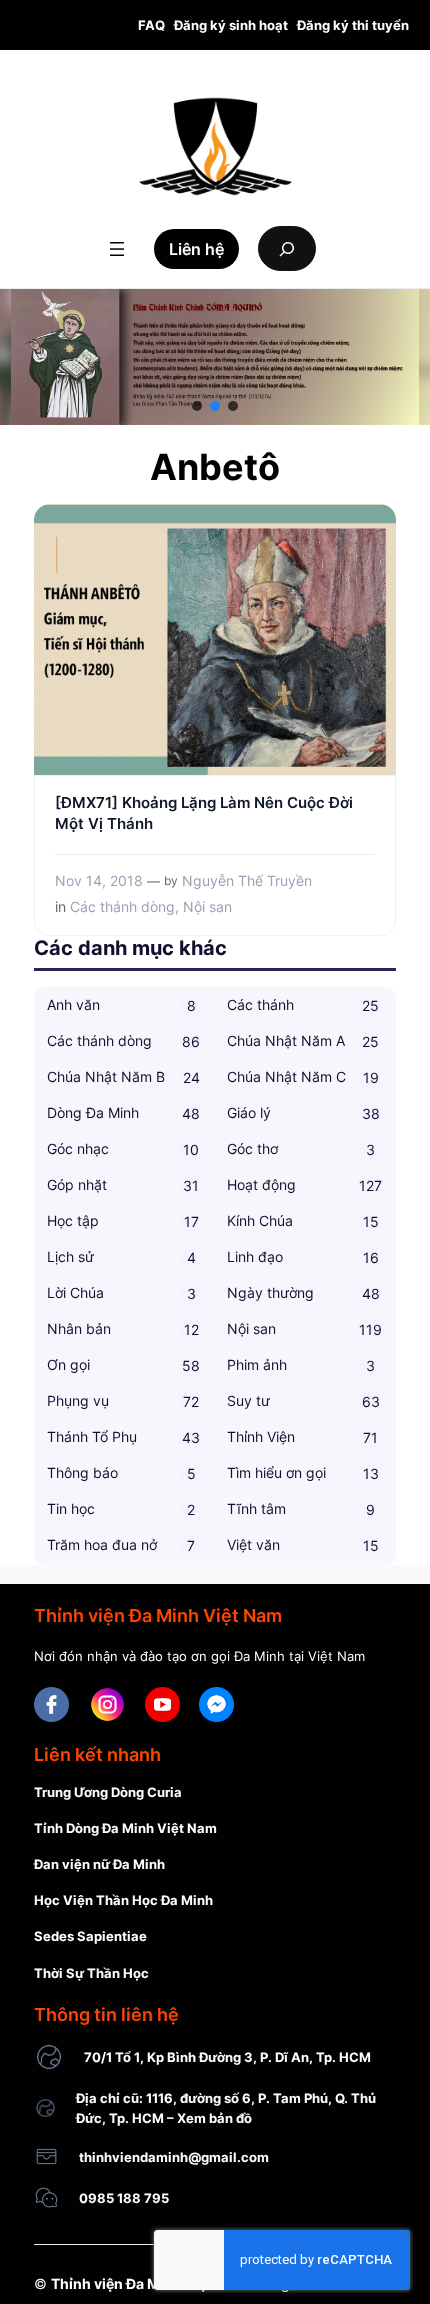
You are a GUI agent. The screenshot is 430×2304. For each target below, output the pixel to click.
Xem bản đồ (214, 2118)
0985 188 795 (124, 2198)
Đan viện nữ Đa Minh (99, 1864)
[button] (197, 406)
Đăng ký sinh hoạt (231, 25)
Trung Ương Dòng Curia (108, 1792)
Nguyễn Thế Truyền (247, 880)
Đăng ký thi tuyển (353, 25)
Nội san (207, 906)
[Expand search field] (287, 248)
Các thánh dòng (122, 906)
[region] (215, 357)
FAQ (151, 25)
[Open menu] (117, 249)
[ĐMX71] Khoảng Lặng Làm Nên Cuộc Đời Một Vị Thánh (204, 813)
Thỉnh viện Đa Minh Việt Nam (148, 2283)
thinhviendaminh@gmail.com (174, 2157)
